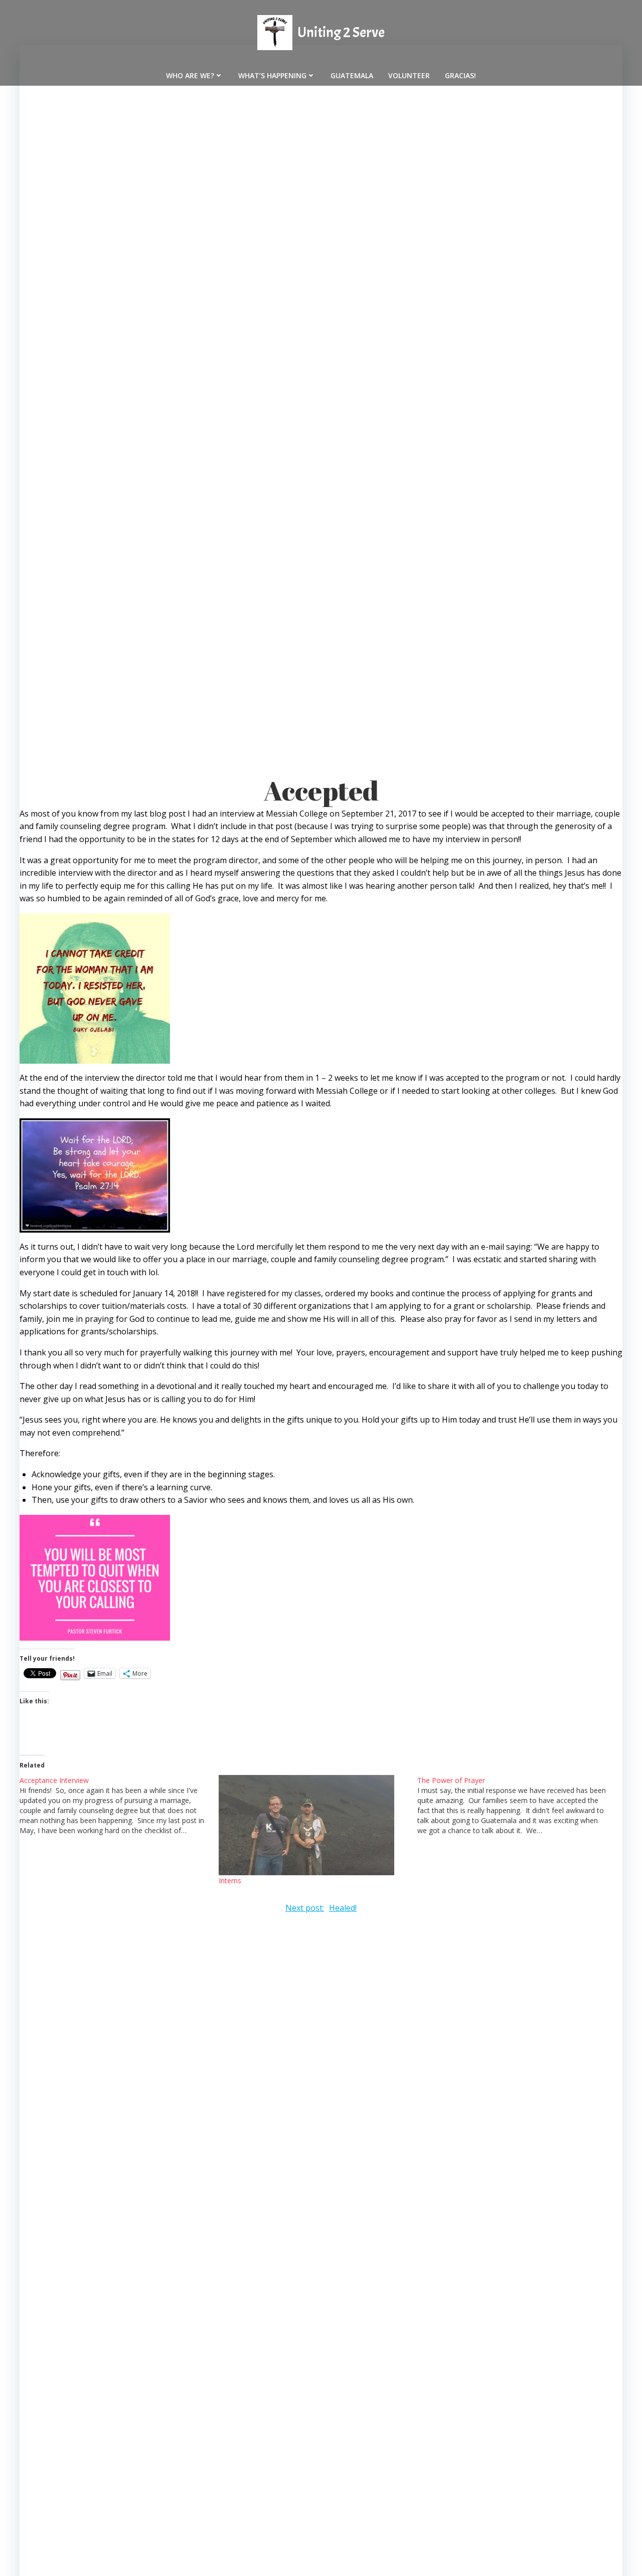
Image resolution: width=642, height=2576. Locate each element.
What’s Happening (272, 75)
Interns (230, 1880)
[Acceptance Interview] (119, 1805)
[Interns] (313, 1825)
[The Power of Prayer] (517, 1805)
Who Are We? (190, 75)
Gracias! (460, 75)
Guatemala (352, 75)
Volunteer (409, 75)
